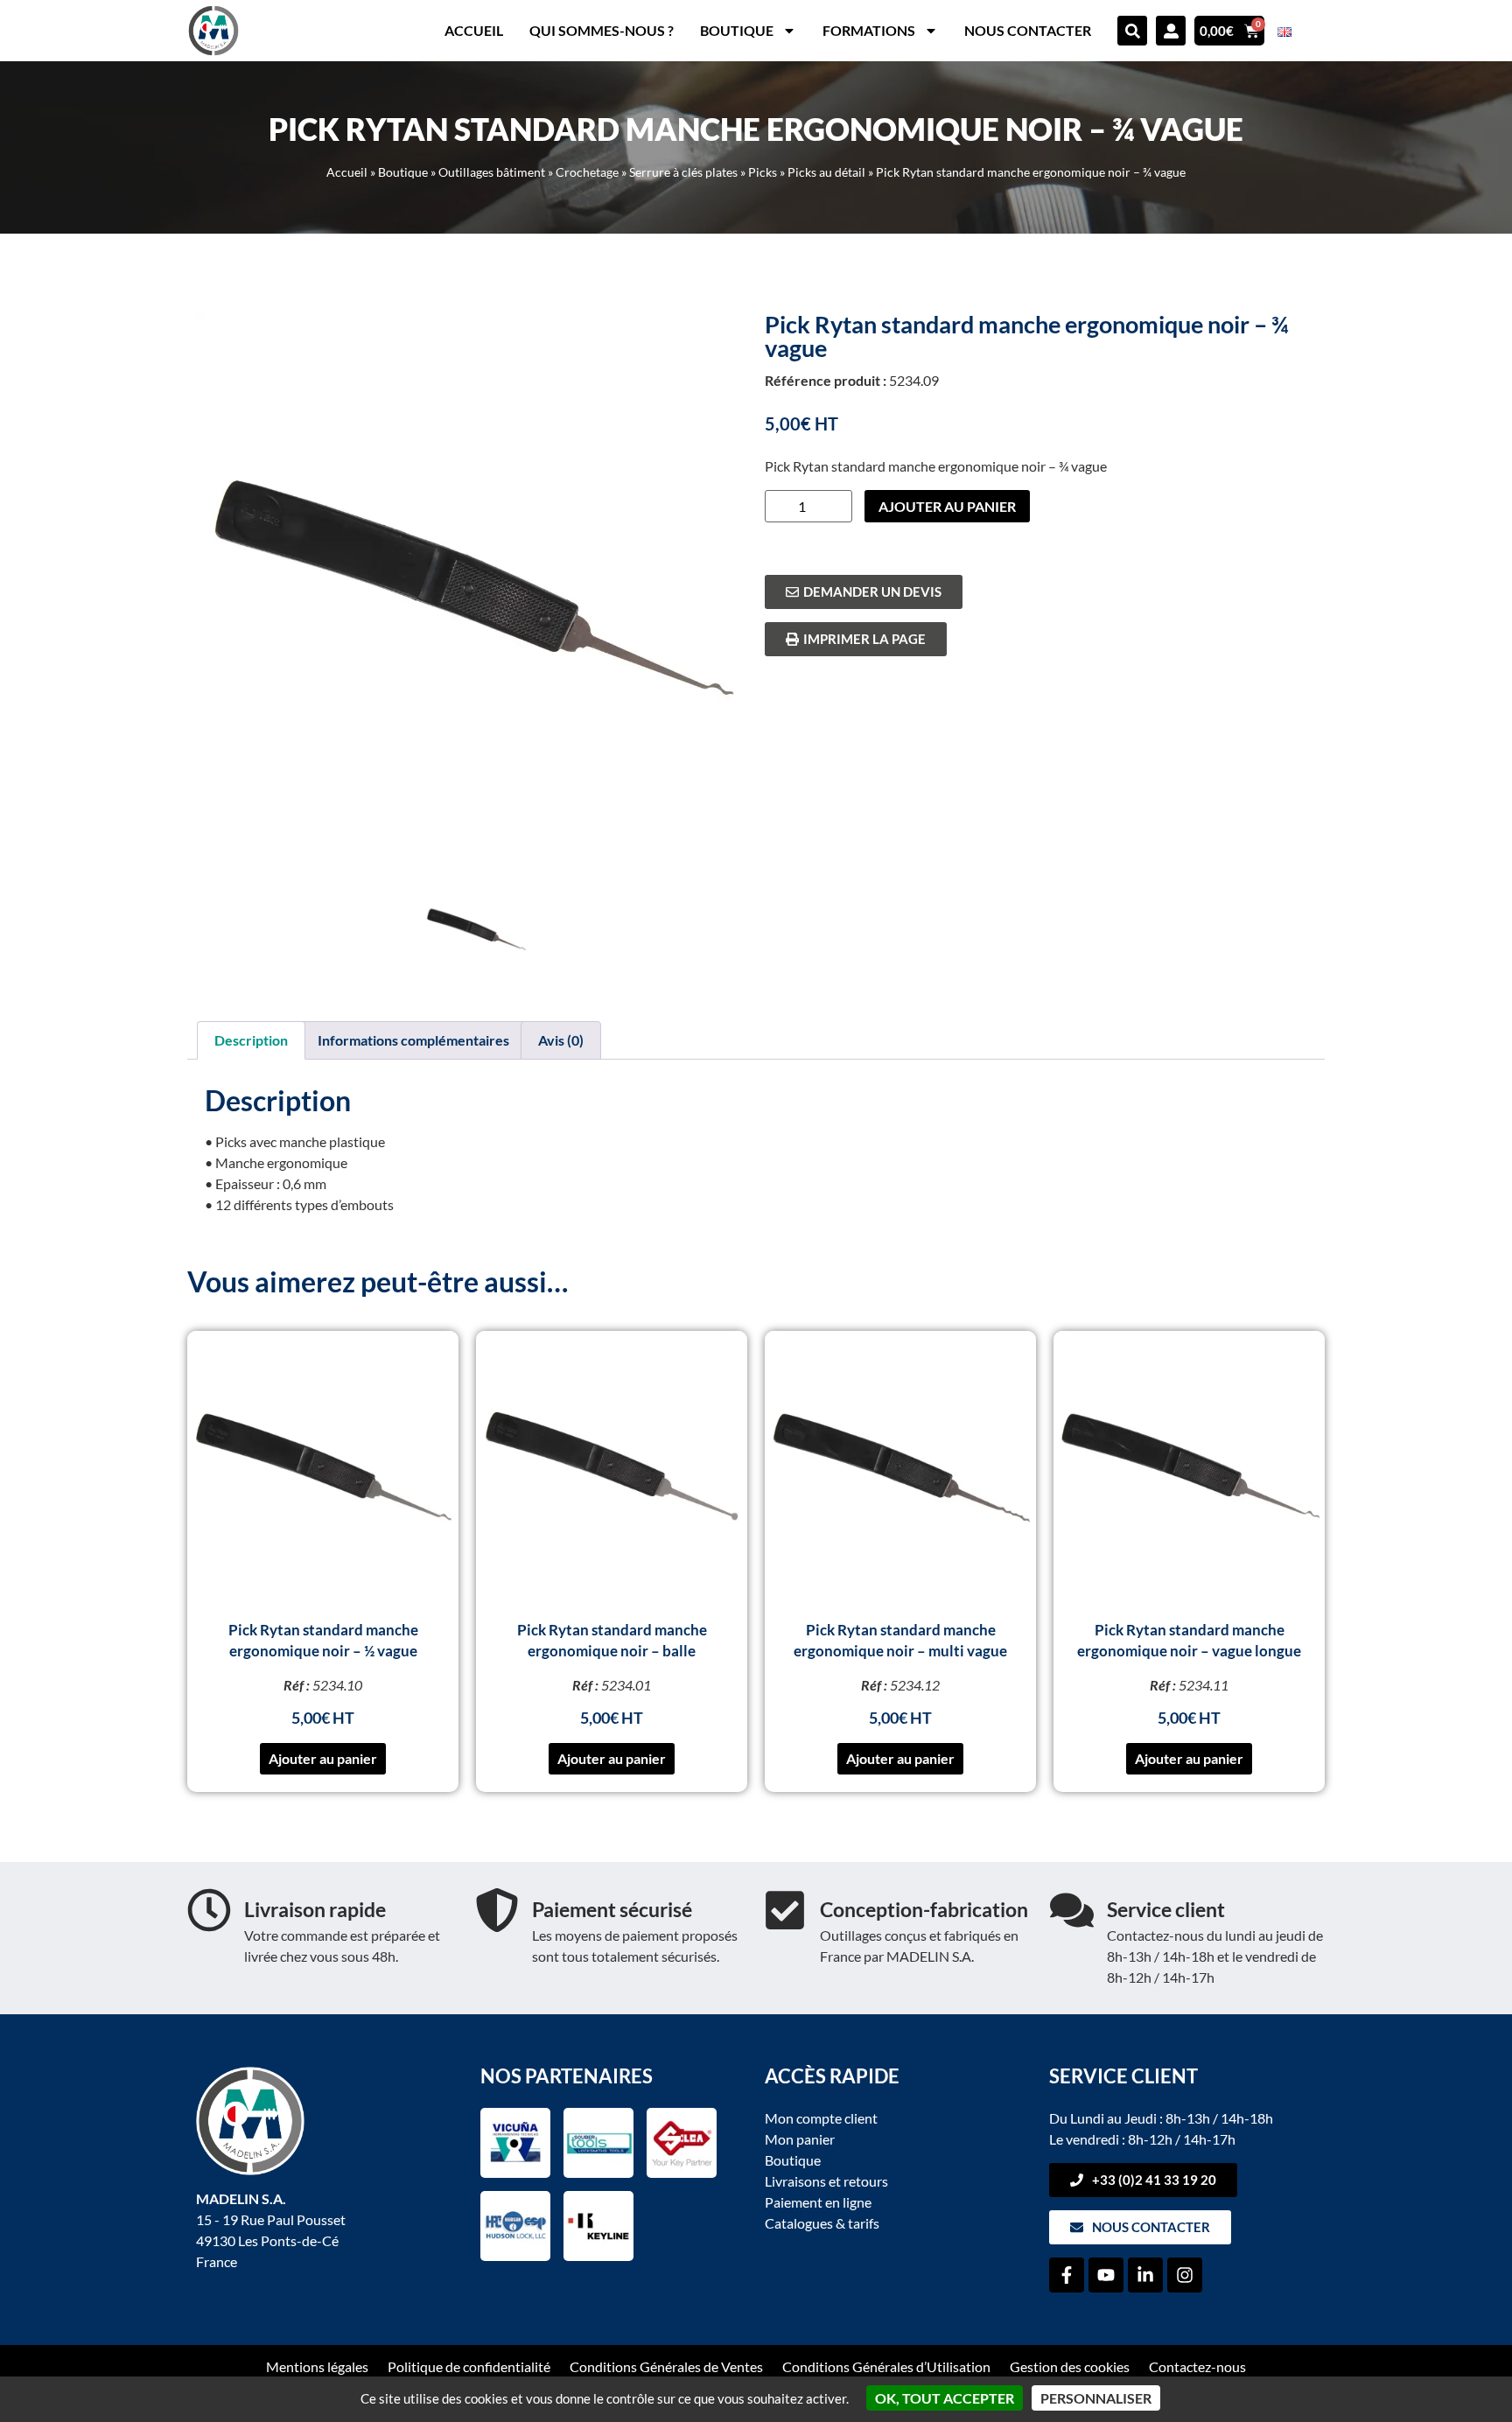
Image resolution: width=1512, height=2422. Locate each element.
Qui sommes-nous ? (602, 30)
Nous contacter (1028, 30)
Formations (869, 30)
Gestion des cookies (1070, 2366)
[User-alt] (1171, 31)
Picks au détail (826, 172)
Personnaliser (1096, 2398)
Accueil (474, 30)
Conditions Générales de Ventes (666, 2366)
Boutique (737, 30)
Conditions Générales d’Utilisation (886, 2366)
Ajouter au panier (947, 506)
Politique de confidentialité (469, 2366)
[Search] (1132, 31)
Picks (763, 172)
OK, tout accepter (945, 2398)
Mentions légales (317, 2366)
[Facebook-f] (1067, 2275)
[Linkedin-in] (1145, 2275)
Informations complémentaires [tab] (413, 1040)
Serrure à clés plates (683, 172)
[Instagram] (1185, 2275)
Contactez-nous (1197, 2366)
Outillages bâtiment (492, 172)
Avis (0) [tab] (561, 1040)
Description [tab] (251, 1040)
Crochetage (587, 172)
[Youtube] (1106, 2275)
